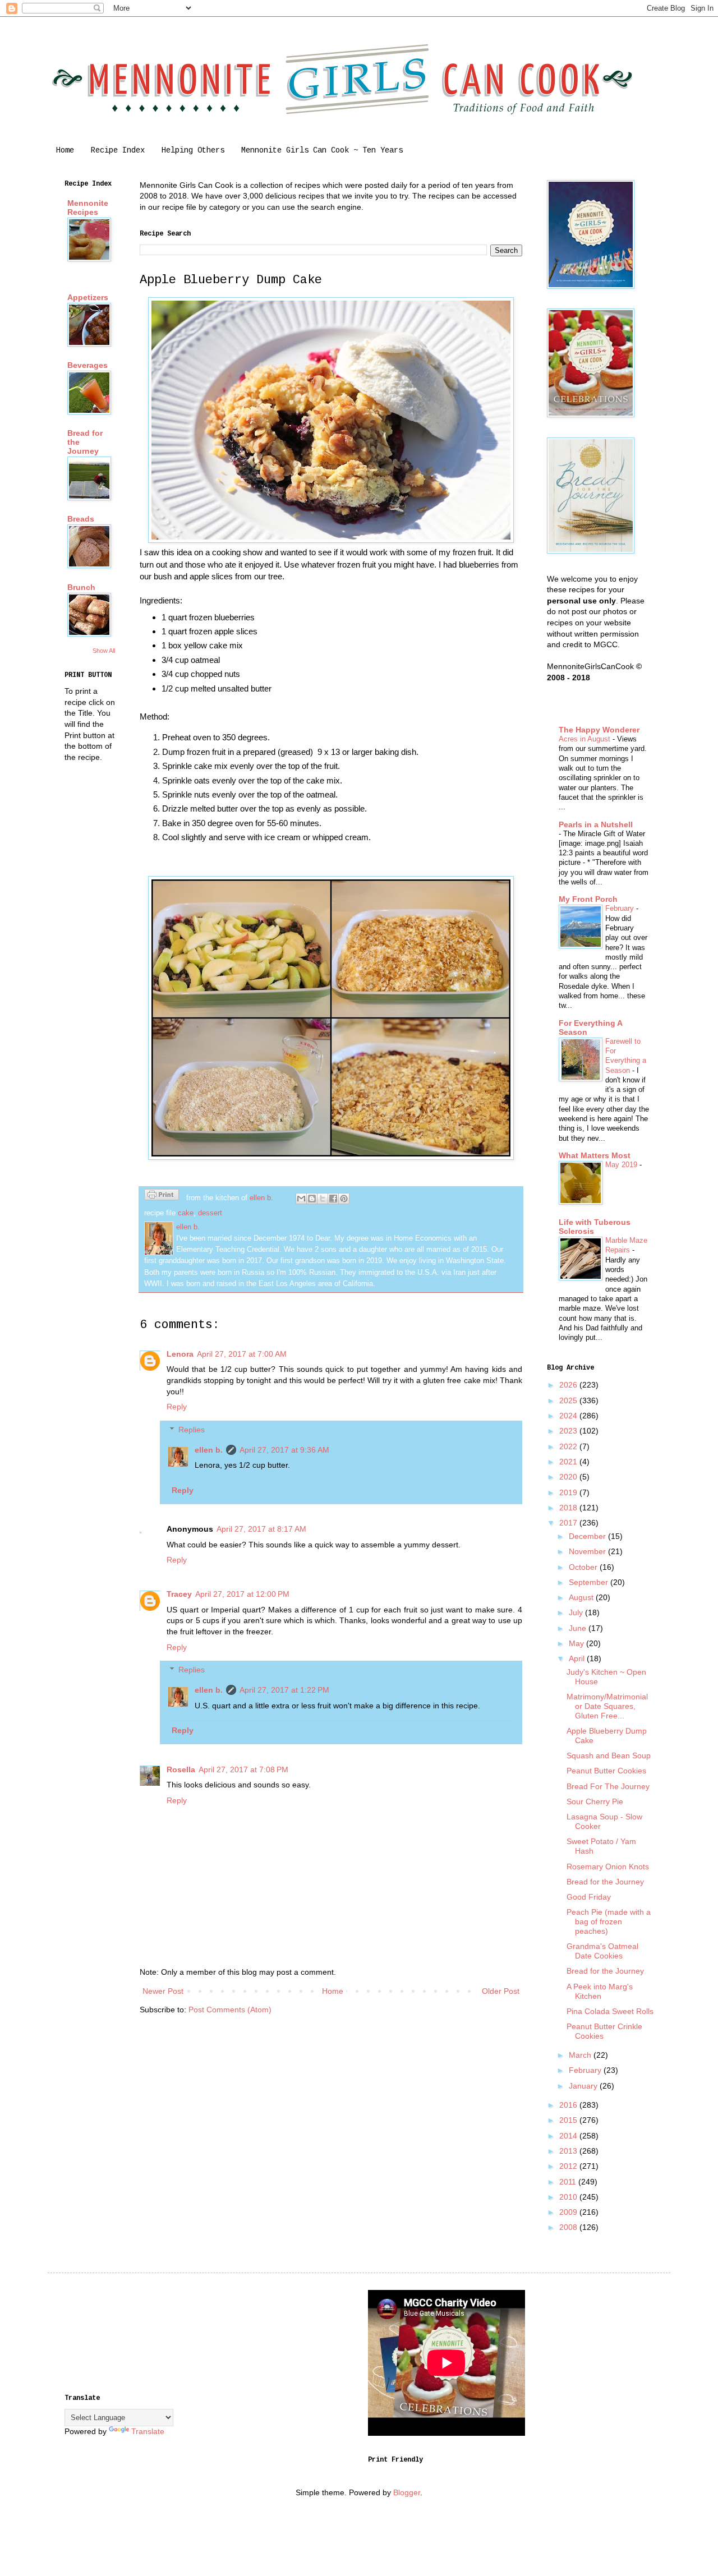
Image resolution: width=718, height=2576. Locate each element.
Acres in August (586, 739)
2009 (569, 2212)
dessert (210, 1213)
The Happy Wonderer (599, 730)
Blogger (407, 2492)
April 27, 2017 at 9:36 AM (284, 1450)
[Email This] (301, 1199)
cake (186, 1213)
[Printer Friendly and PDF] (162, 1196)
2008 (569, 2227)
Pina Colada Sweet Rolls (610, 2011)
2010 (569, 2197)
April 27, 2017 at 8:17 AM (261, 1529)
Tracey (179, 1594)
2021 (569, 1462)
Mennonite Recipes (88, 208)
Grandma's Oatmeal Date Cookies (602, 1951)
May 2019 (622, 1165)
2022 (569, 1446)
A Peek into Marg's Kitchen (600, 1991)
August (582, 1597)
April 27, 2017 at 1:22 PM (284, 1690)
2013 (569, 2151)
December (588, 1536)
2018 (569, 1508)
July (577, 1612)
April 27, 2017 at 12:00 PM (242, 1594)
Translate (148, 2431)
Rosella (181, 1769)
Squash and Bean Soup (609, 1755)
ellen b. (209, 1450)
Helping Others (193, 150)
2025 (569, 1400)
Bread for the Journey (605, 1882)
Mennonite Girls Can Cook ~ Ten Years (322, 150)
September (590, 1582)
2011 (569, 2182)
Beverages (88, 365)
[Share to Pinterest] (344, 1199)
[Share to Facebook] (333, 1199)
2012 (569, 2166)
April (578, 1658)
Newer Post (163, 1991)
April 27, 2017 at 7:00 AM (242, 1354)
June (579, 1628)
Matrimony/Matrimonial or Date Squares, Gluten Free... (607, 1706)
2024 (569, 1416)
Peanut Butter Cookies (606, 1771)
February (621, 908)
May (577, 1643)
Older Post (501, 1991)
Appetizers (88, 297)
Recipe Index (118, 150)
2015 (569, 2120)
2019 (569, 1492)
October (584, 1567)
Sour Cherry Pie (595, 1801)
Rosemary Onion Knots (608, 1867)
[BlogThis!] (312, 1199)
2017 (569, 1523)
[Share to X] (323, 1199)
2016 (569, 2105)
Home (65, 150)
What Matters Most (595, 1155)
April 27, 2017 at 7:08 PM (243, 1769)
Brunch (81, 587)
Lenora (180, 1354)
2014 (569, 2136)
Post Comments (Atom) (230, 2010)
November (588, 1551)
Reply (177, 1407)
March (581, 2055)
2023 (569, 1431)
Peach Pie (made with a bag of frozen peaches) (609, 1921)
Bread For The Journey (608, 1786)
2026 (569, 1385)
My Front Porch (588, 899)
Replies (192, 1430)
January (584, 2086)
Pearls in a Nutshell (596, 824)
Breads (81, 519)
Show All (104, 651)
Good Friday (589, 1897)
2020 (569, 1477)
